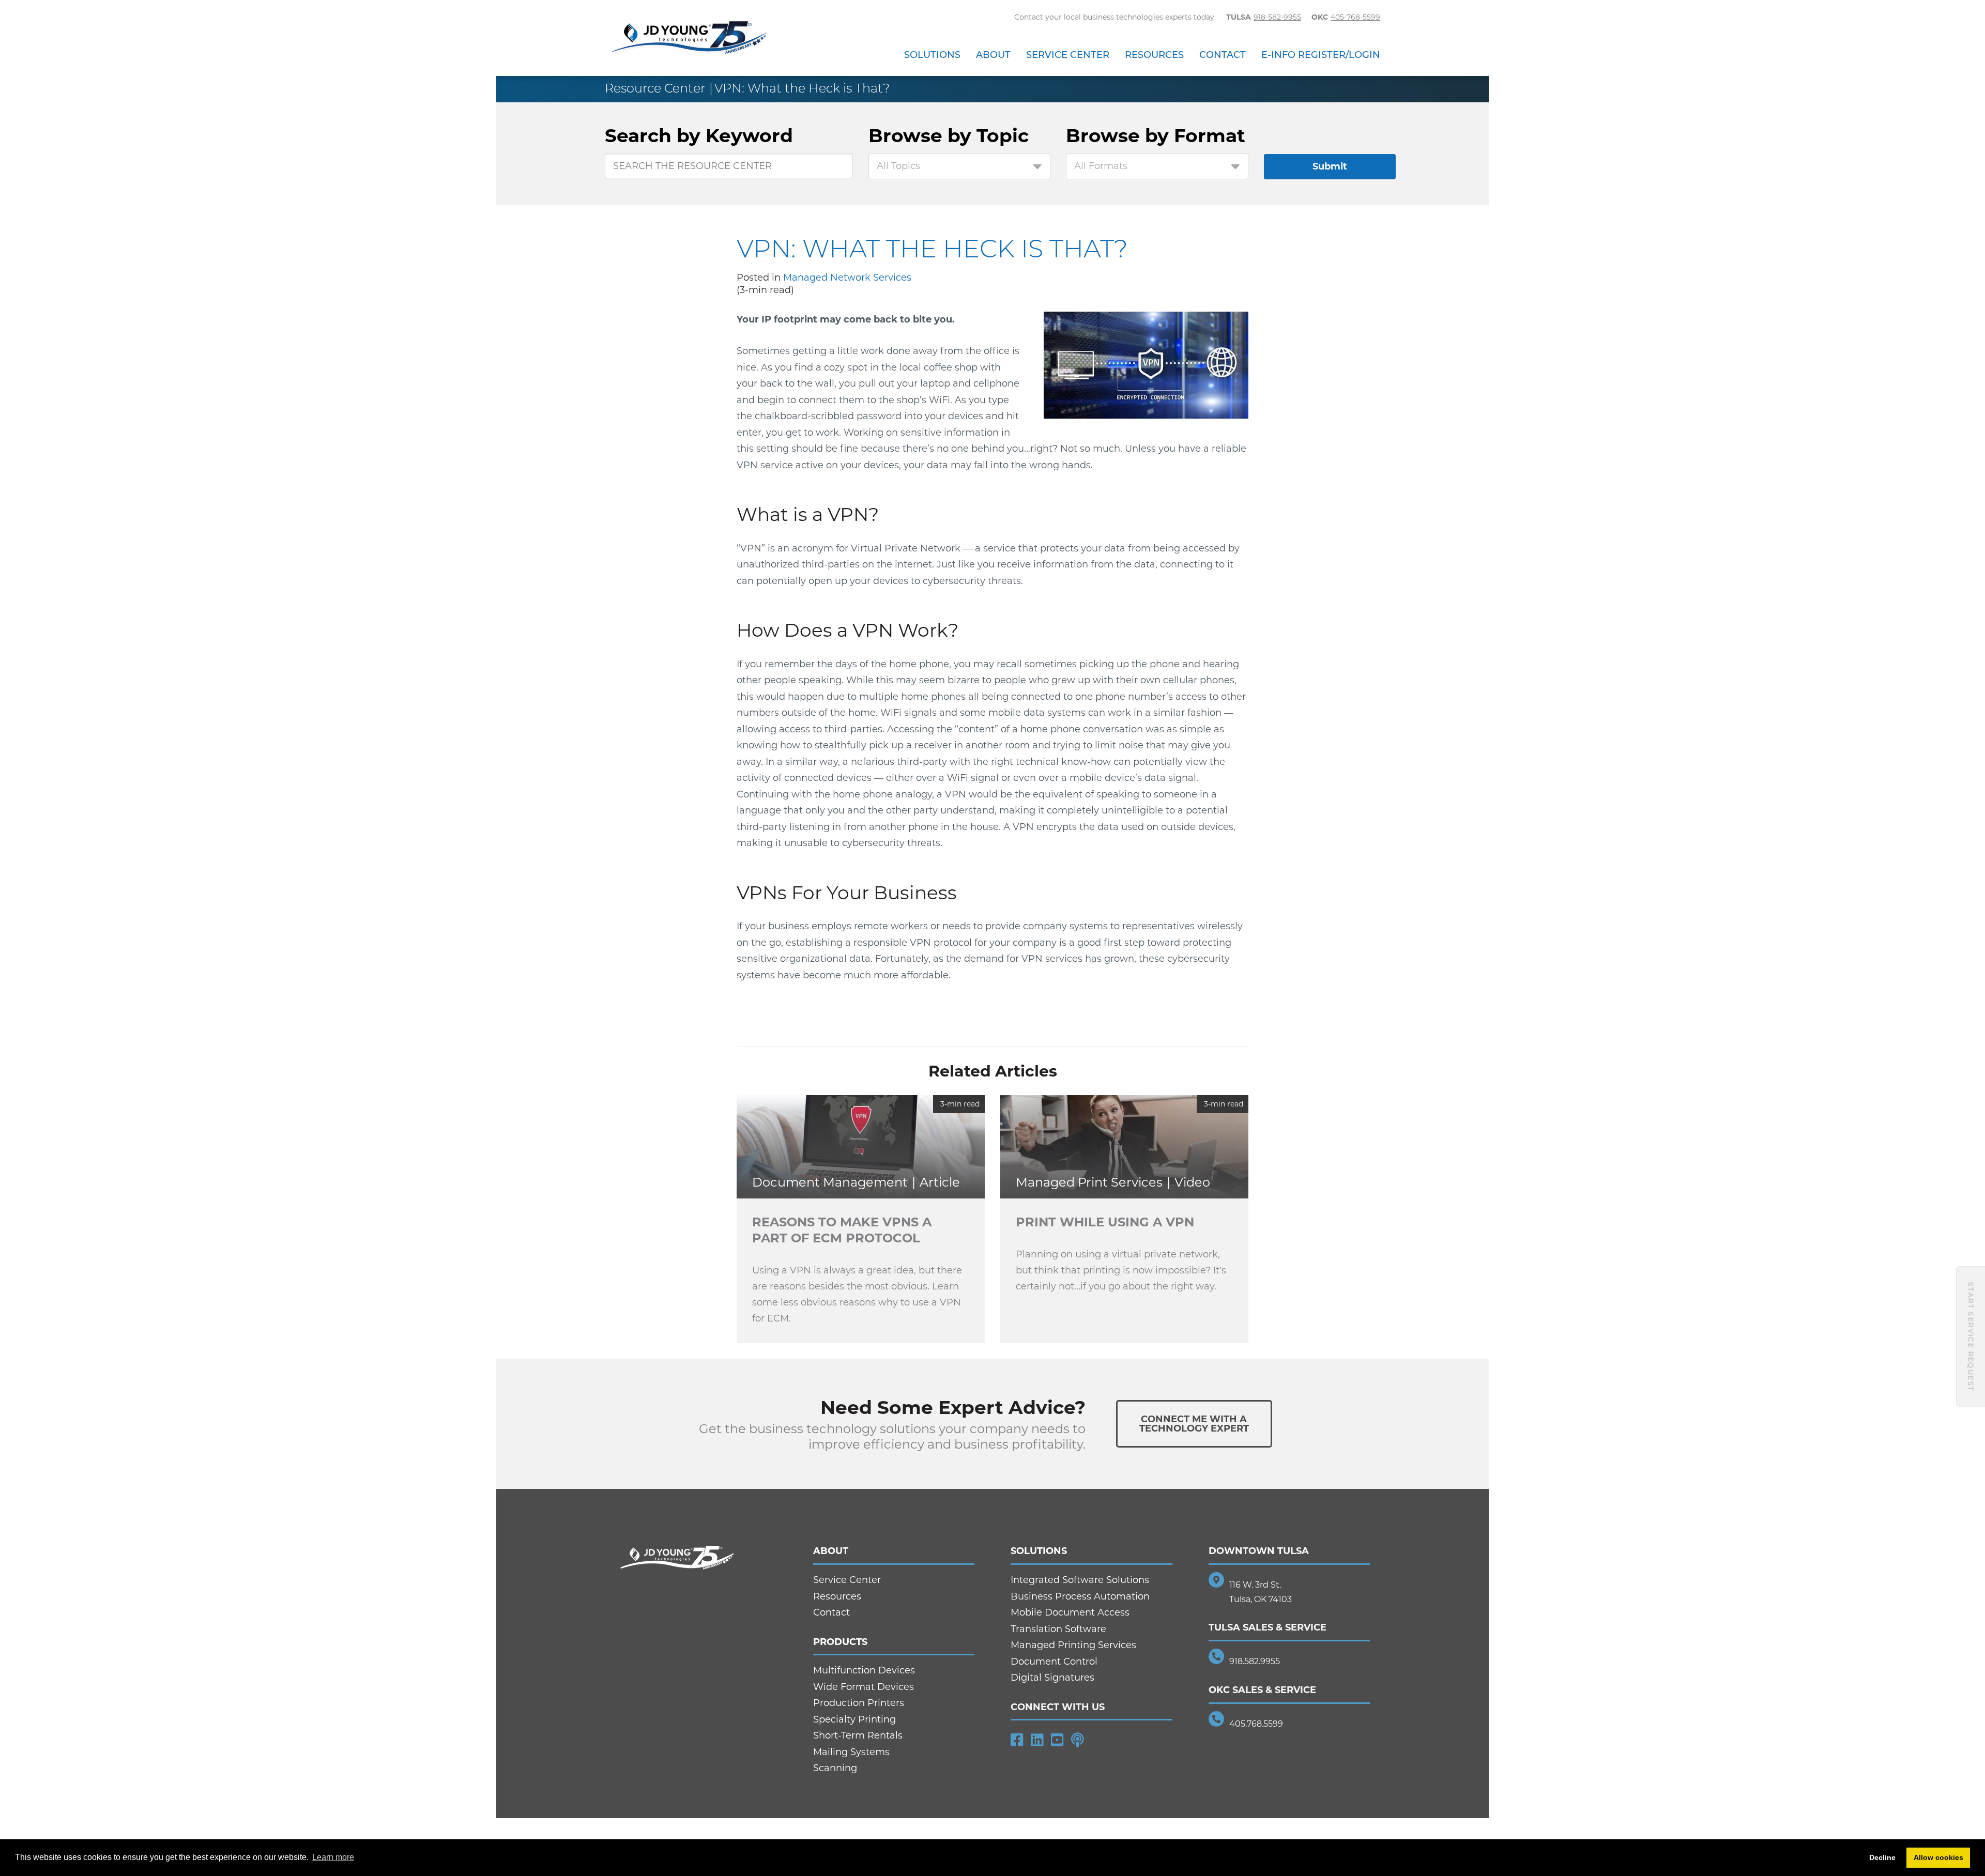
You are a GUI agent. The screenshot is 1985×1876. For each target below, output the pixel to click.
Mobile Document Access (1070, 1612)
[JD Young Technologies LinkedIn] (1037, 1740)
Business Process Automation (1080, 1596)
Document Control (1054, 1662)
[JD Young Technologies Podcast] (1078, 1740)
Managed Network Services (847, 278)
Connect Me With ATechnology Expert (1194, 1424)
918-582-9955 (1277, 17)
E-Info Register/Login (1321, 55)
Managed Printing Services (1073, 1645)
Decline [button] (1882, 1857)
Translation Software (1058, 1629)
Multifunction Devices (864, 1670)
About (993, 55)
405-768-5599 (1355, 17)
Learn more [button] (333, 1857)
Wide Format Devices (864, 1687)
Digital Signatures (1052, 1678)
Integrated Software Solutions (1080, 1580)
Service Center (1068, 55)
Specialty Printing (854, 1719)
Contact (1223, 55)
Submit (1330, 166)
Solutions (932, 55)
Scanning (835, 1768)
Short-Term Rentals (858, 1735)
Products (840, 1642)
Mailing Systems (851, 1752)
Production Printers (859, 1703)
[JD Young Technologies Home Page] (690, 38)
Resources (1154, 55)
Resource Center (655, 88)
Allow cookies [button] (1938, 1857)
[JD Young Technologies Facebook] (1017, 1740)
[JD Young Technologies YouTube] (1057, 1740)
